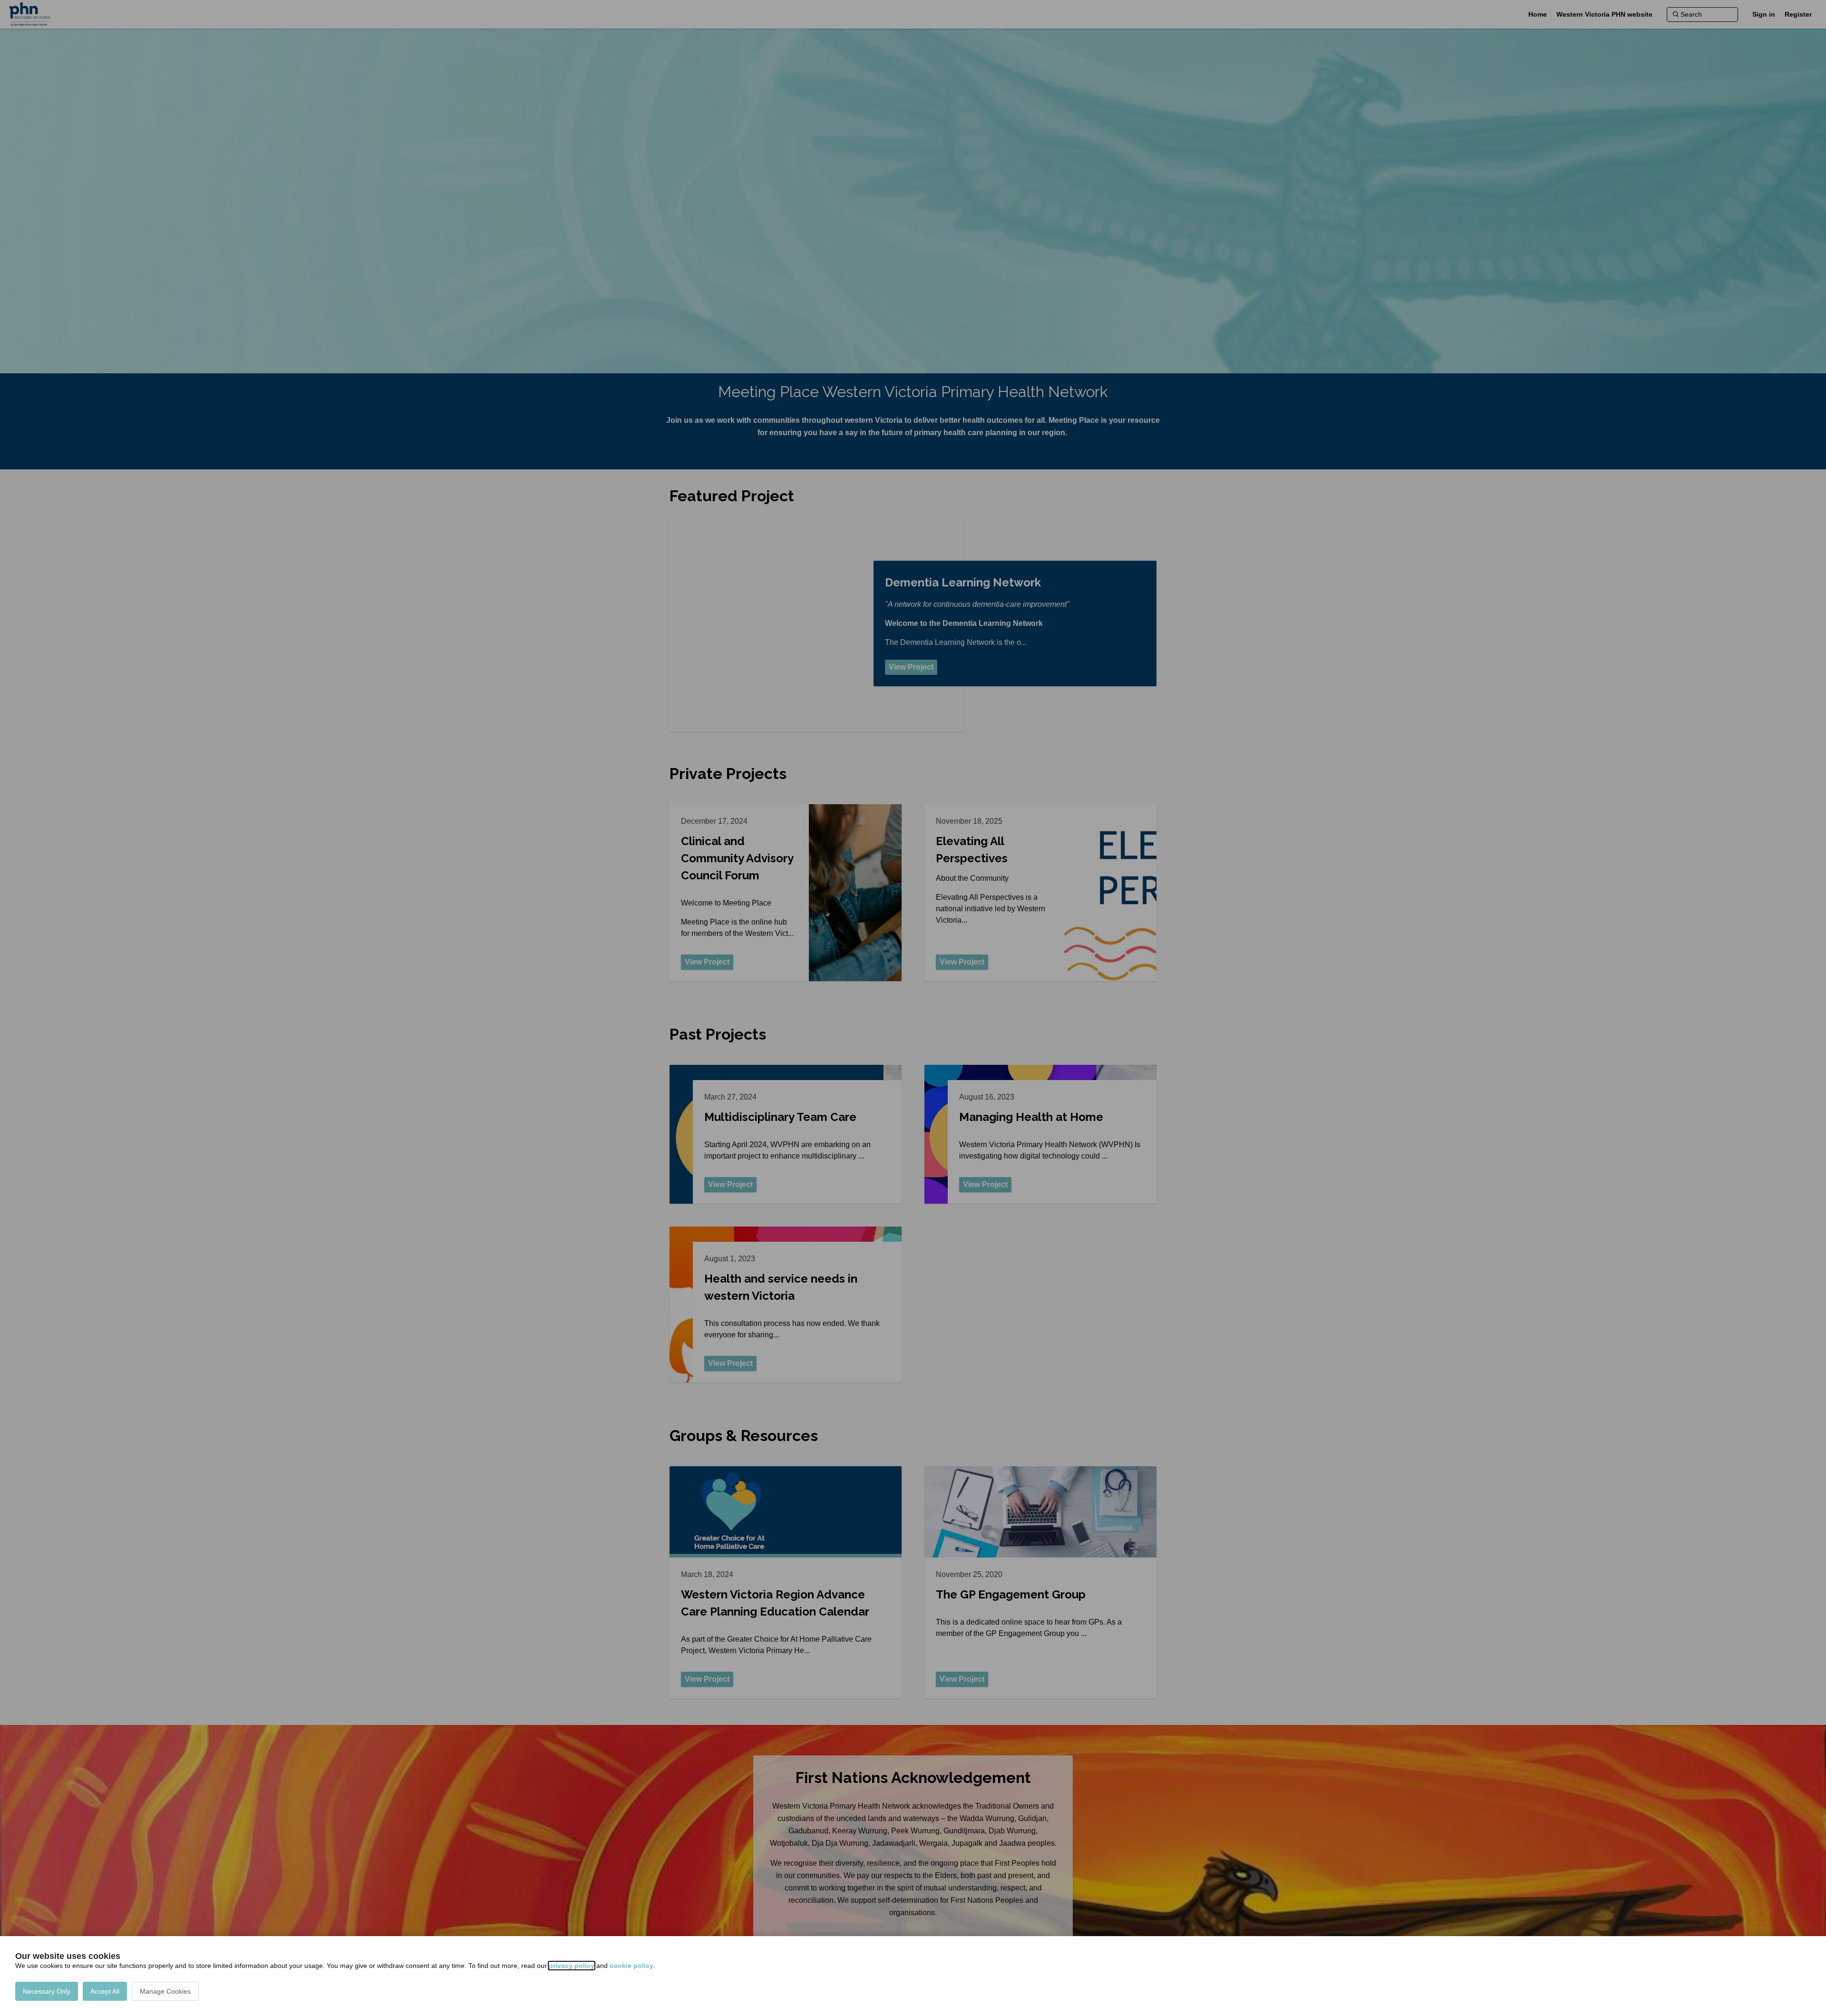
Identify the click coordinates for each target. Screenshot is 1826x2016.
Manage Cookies (165, 1991)
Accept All (105, 1991)
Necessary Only (47, 1991)
